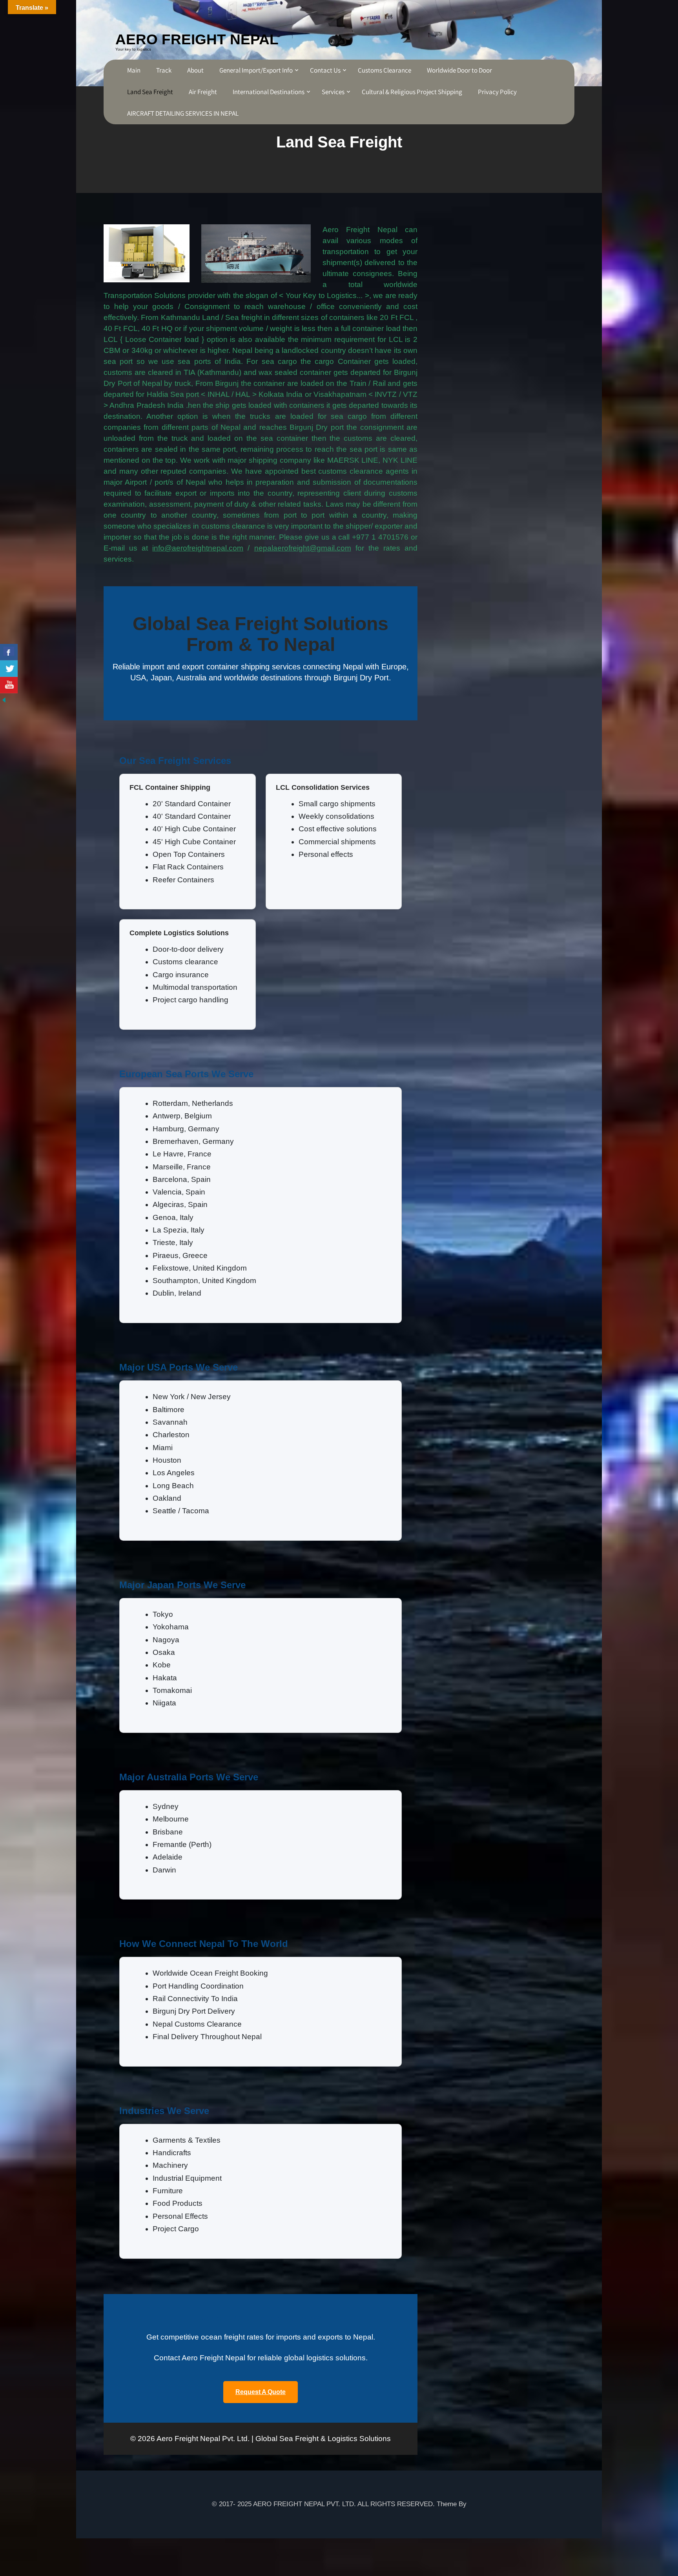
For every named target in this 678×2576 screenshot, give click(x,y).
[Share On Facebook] (9, 652)
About (195, 70)
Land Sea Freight (150, 92)
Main (134, 70)
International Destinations (269, 92)
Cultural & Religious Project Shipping (412, 92)
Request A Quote (261, 2392)
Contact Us (325, 70)
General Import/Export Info (256, 70)
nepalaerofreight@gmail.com (303, 548)
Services (333, 92)
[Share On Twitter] (9, 669)
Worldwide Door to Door (459, 70)
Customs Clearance (385, 70)
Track (164, 70)
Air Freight (203, 92)
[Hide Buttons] (4, 699)
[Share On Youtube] (9, 685)
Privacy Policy (497, 92)
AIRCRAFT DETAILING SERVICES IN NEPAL (183, 113)
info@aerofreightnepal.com (198, 548)
